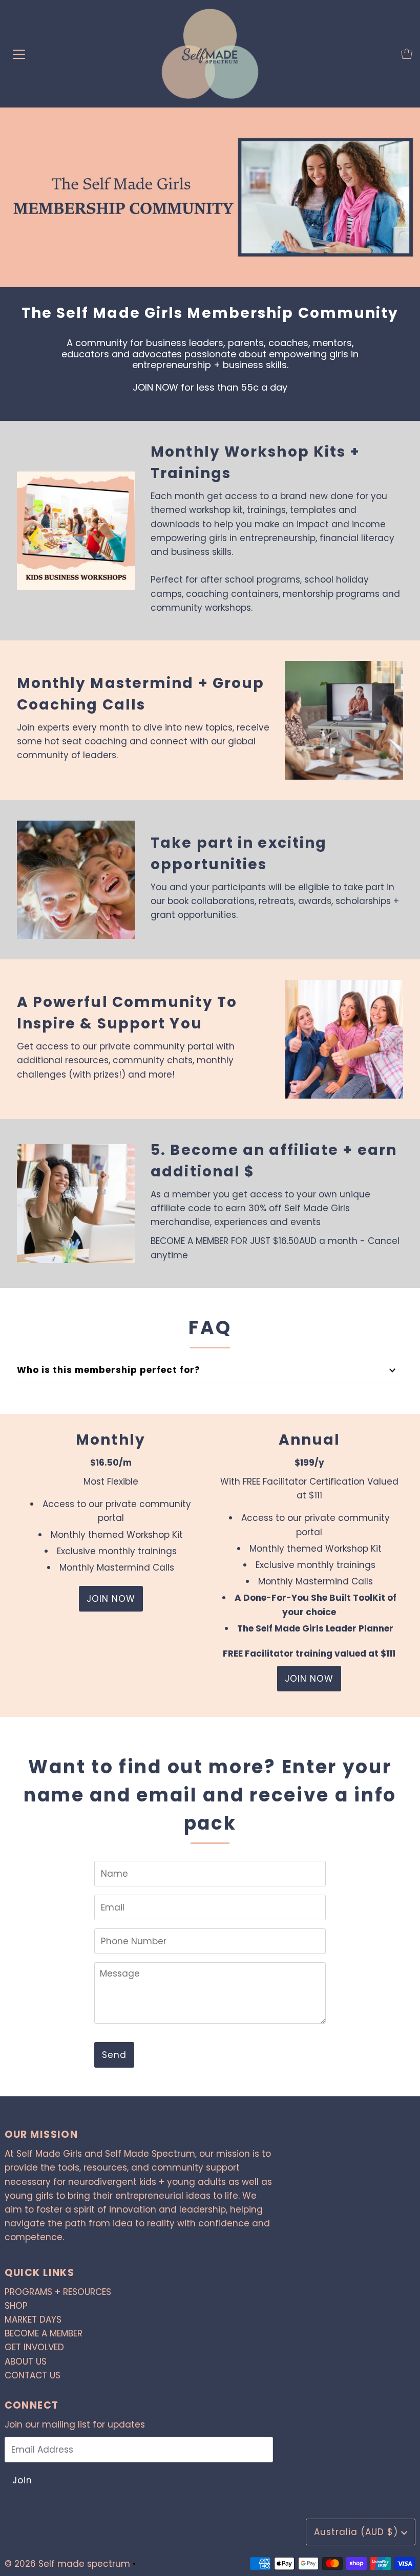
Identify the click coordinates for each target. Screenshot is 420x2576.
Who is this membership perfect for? (109, 1370)
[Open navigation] (19, 54)
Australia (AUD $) (358, 2532)
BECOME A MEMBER (44, 2333)
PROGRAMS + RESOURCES (58, 2292)
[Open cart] (407, 54)
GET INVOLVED (34, 2347)
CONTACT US (33, 2375)
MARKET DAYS (33, 2320)
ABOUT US (26, 2362)
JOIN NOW (111, 1599)
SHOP (16, 2306)
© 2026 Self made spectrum (67, 2564)
